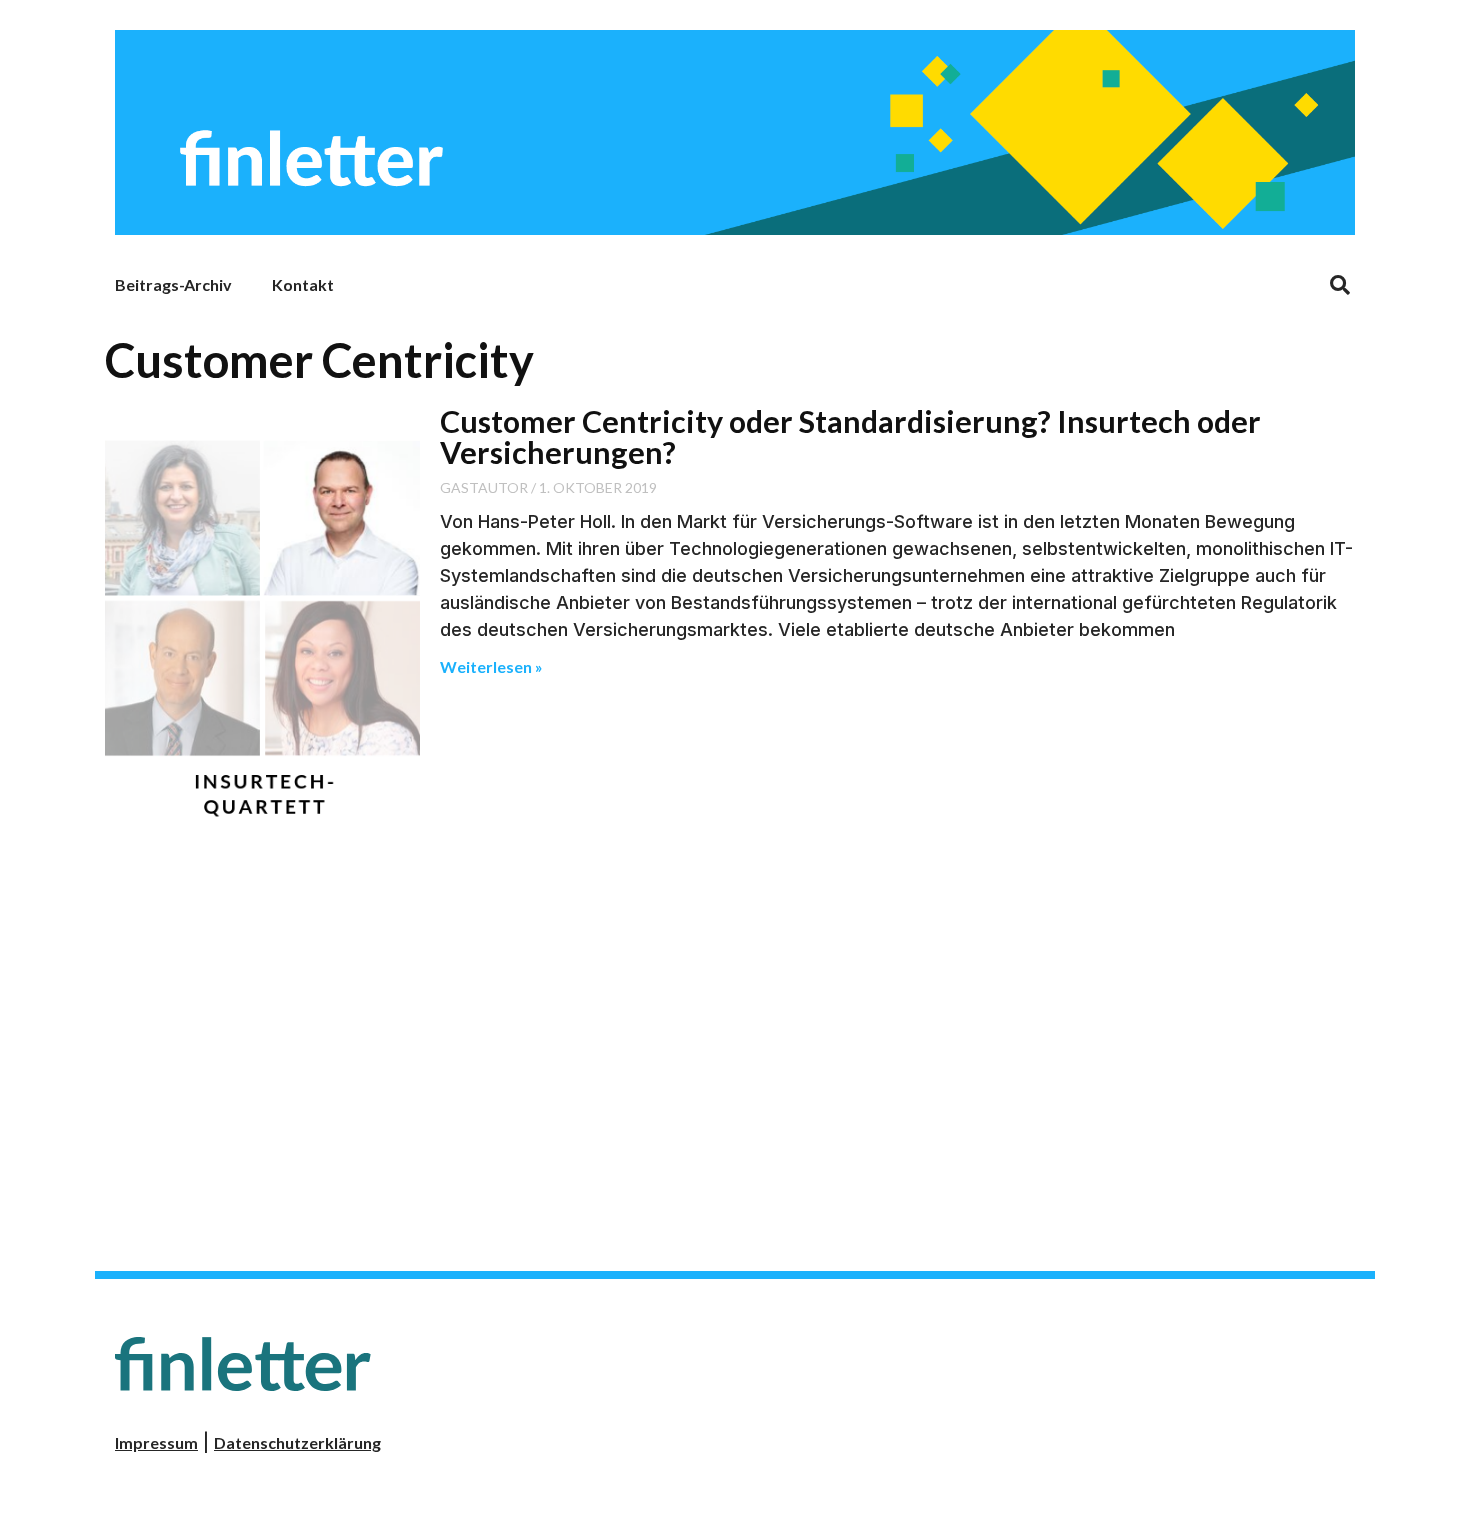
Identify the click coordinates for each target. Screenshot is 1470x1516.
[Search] (1340, 285)
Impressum (156, 1442)
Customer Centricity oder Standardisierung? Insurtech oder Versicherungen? (850, 436)
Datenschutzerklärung (297, 1442)
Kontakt (303, 284)
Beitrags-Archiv (173, 284)
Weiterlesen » (491, 666)
